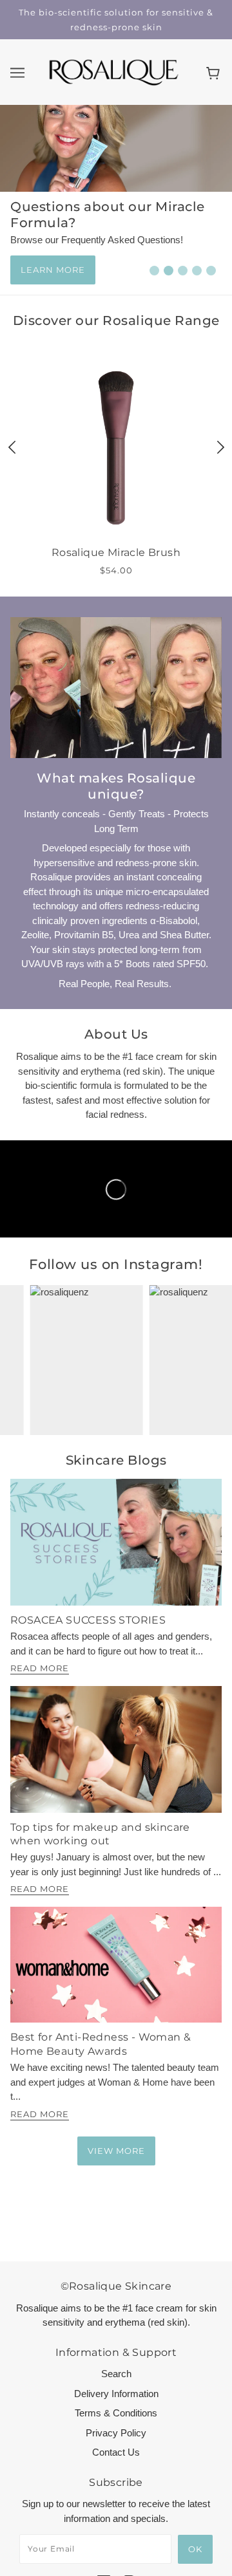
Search (116, 2374)
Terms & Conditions (116, 2413)
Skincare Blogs (116, 1460)
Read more (40, 1669)
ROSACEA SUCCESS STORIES (88, 1620)
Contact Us (116, 2452)
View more (116, 2151)
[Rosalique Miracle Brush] (116, 448)
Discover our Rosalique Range (116, 320)
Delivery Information (116, 2394)
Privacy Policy (116, 2433)
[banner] (113, 71)
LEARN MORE (53, 270)
